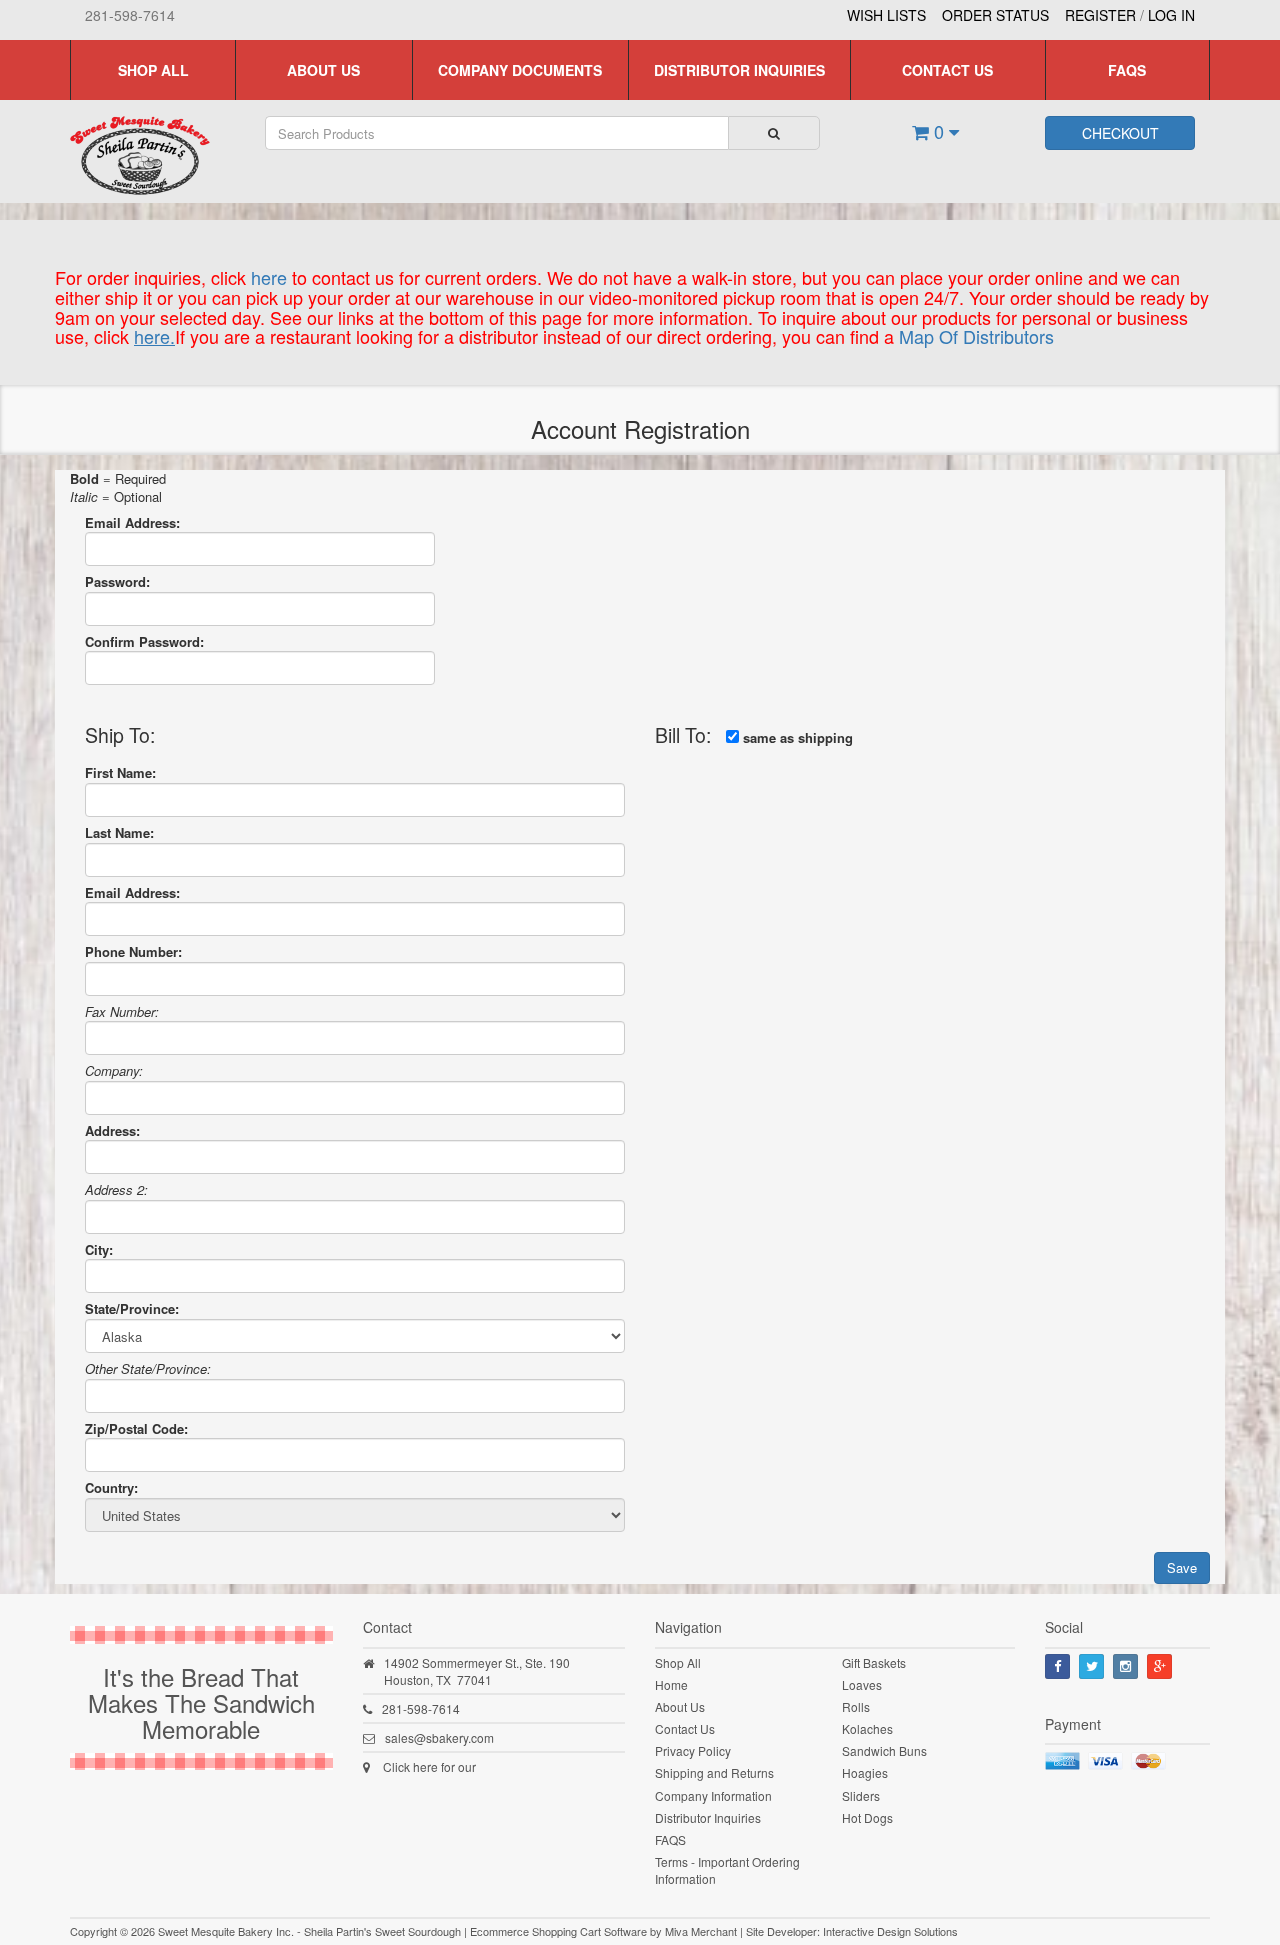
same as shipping (796, 734)
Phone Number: (133, 951)
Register (1100, 15)
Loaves (862, 1684)
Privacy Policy (693, 1750)
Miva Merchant (701, 1931)
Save (1182, 1567)
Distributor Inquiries (739, 70)
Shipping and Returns (714, 1772)
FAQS (1127, 70)
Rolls (856, 1706)
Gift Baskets (874, 1662)
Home (671, 1684)
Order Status (995, 15)
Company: (114, 1070)
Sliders (861, 1795)
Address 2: (116, 1189)
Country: (111, 1487)
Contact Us (947, 70)
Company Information (713, 1795)
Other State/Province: (148, 1368)
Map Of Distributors (976, 336)
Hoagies (865, 1772)
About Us (323, 70)
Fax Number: (122, 1011)
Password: (117, 581)
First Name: (120, 772)
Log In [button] (1171, 15)
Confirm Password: (144, 641)
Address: (112, 1130)
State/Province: (132, 1308)
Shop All (153, 70)
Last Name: (119, 832)
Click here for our (429, 1766)
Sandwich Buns (884, 1750)
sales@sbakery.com (439, 1737)
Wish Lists (886, 15)
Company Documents (520, 70)
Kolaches (867, 1728)
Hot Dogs (867, 1817)
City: (99, 1249)
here (269, 277)
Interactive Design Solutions (890, 1931)
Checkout (1120, 133)
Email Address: (132, 522)
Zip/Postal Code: (136, 1428)
